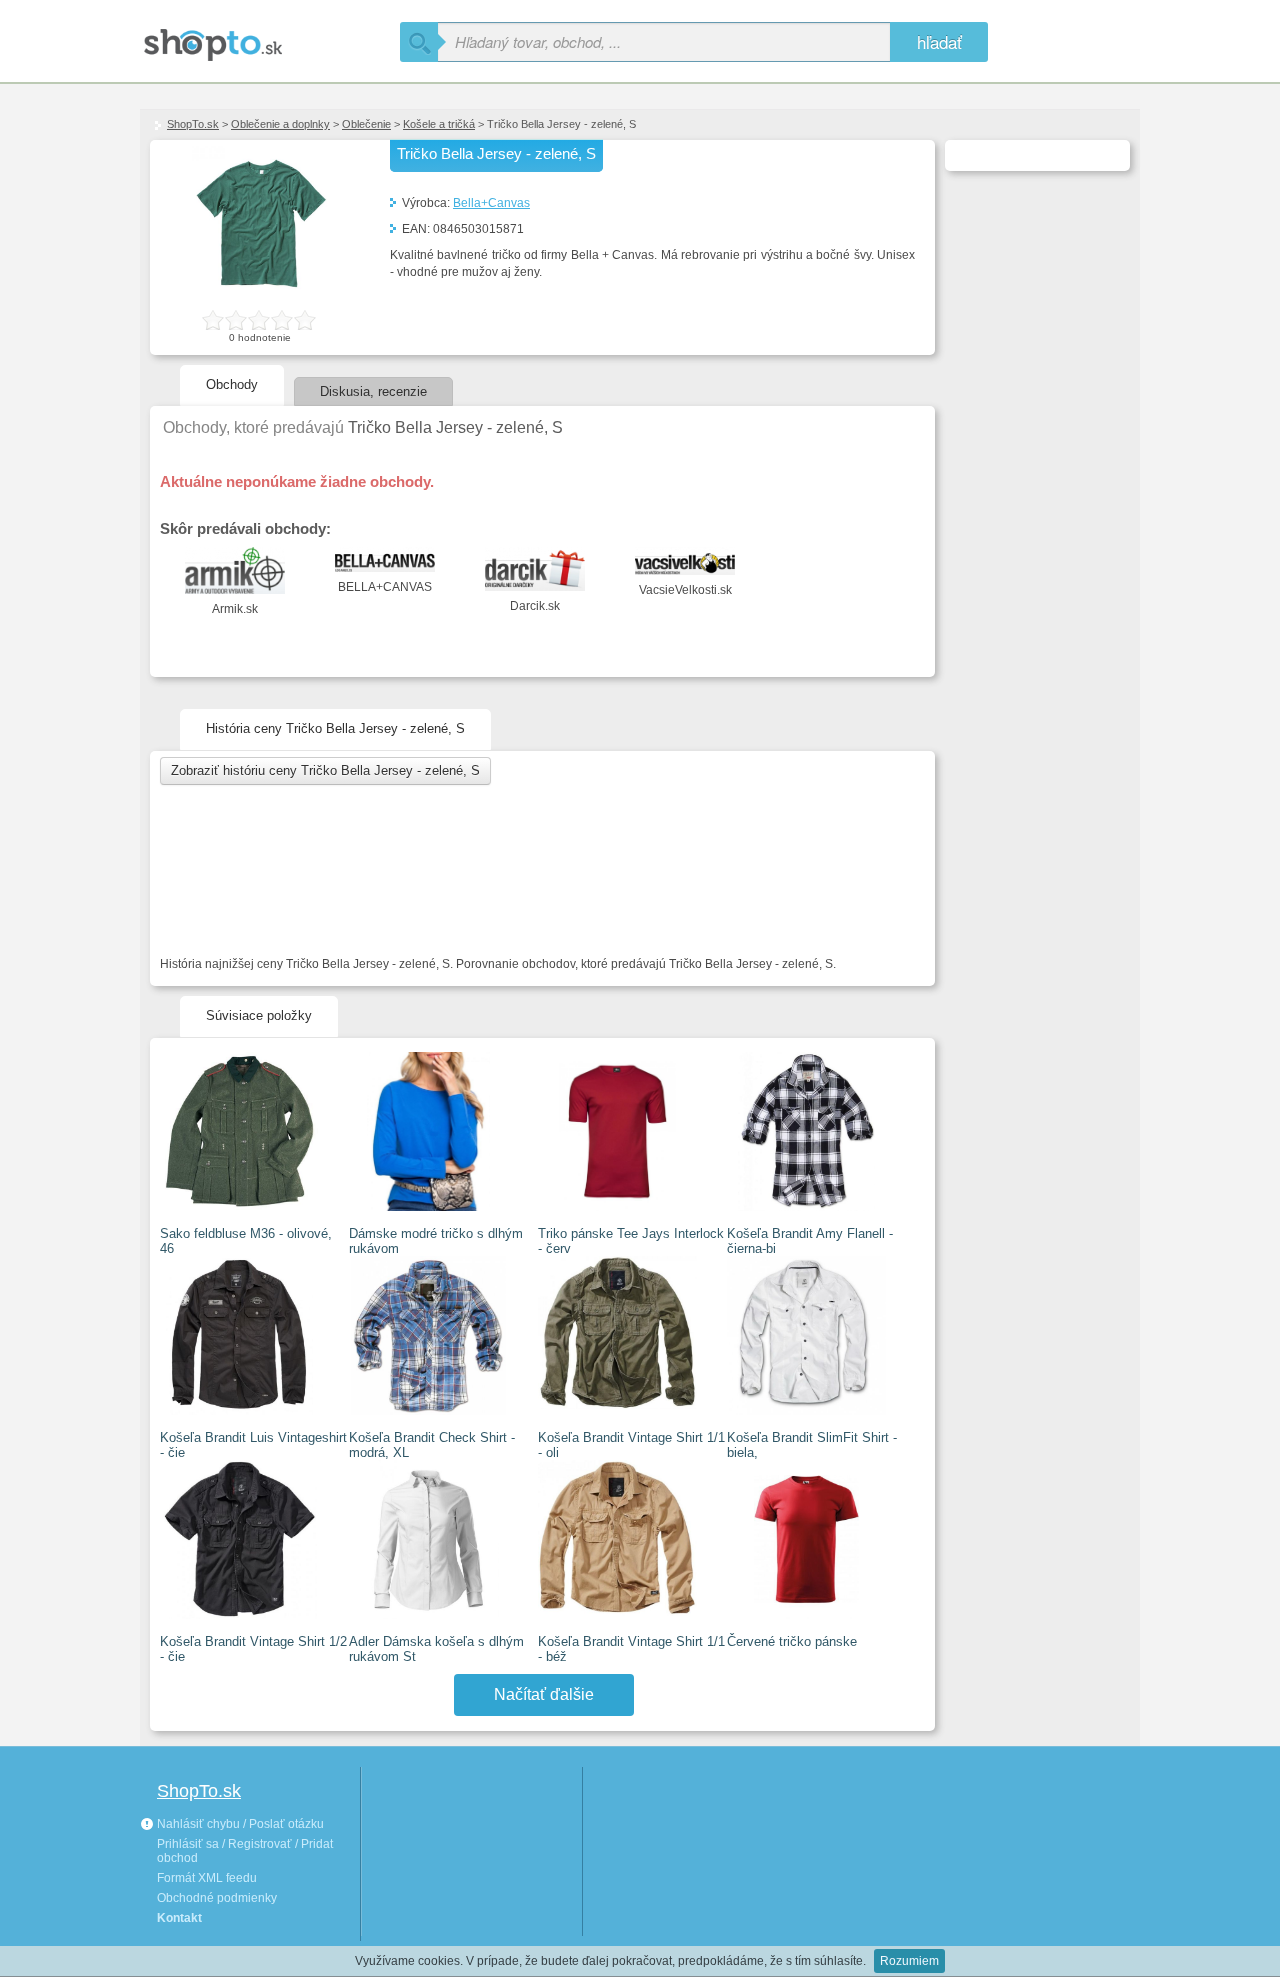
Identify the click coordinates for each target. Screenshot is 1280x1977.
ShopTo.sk (193, 124)
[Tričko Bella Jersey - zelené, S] (260, 296)
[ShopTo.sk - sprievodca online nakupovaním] (270, 37)
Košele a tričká (439, 124)
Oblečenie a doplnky (280, 124)
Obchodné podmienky (217, 1898)
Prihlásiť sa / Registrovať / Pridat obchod (245, 1851)
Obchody (232, 384)
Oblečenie (366, 124)
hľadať (939, 41)
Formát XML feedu (207, 1878)
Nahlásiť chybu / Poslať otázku (239, 1824)
